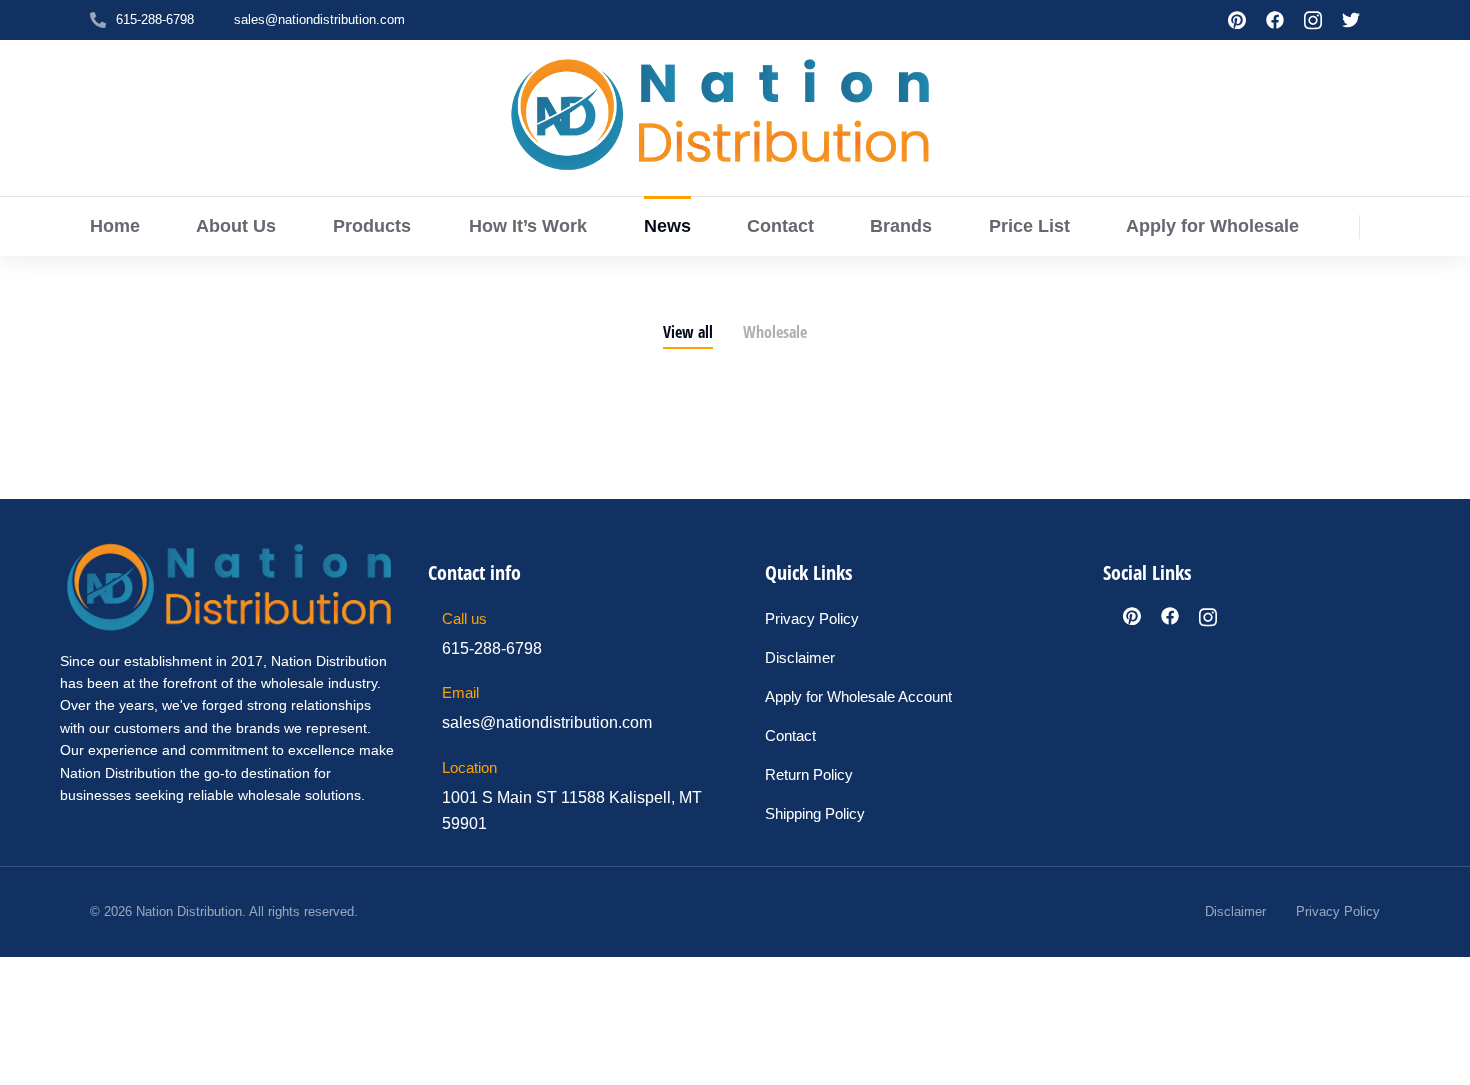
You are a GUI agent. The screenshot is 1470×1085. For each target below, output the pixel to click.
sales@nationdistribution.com (319, 19)
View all (688, 332)
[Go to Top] (1440, 1055)
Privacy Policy (1338, 911)
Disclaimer (1235, 911)
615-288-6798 (155, 19)
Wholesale (775, 332)
